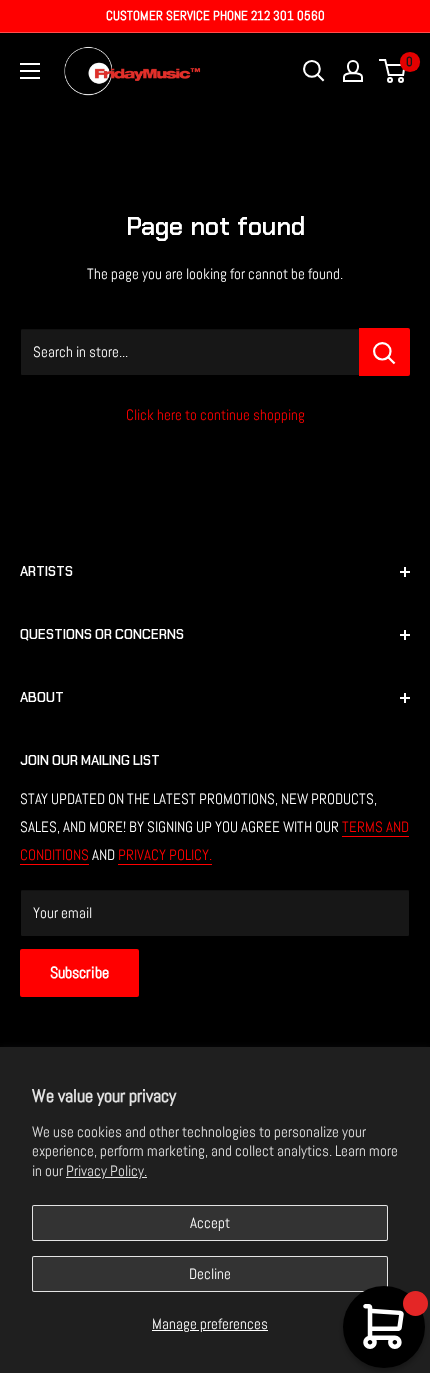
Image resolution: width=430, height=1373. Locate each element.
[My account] (353, 71)
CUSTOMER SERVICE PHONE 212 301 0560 (215, 15)
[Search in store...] (384, 352)
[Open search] (314, 71)
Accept (210, 1222)
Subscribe (79, 972)
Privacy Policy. (106, 1170)
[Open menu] (30, 71)
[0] (393, 71)
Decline (210, 1273)
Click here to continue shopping (215, 414)
